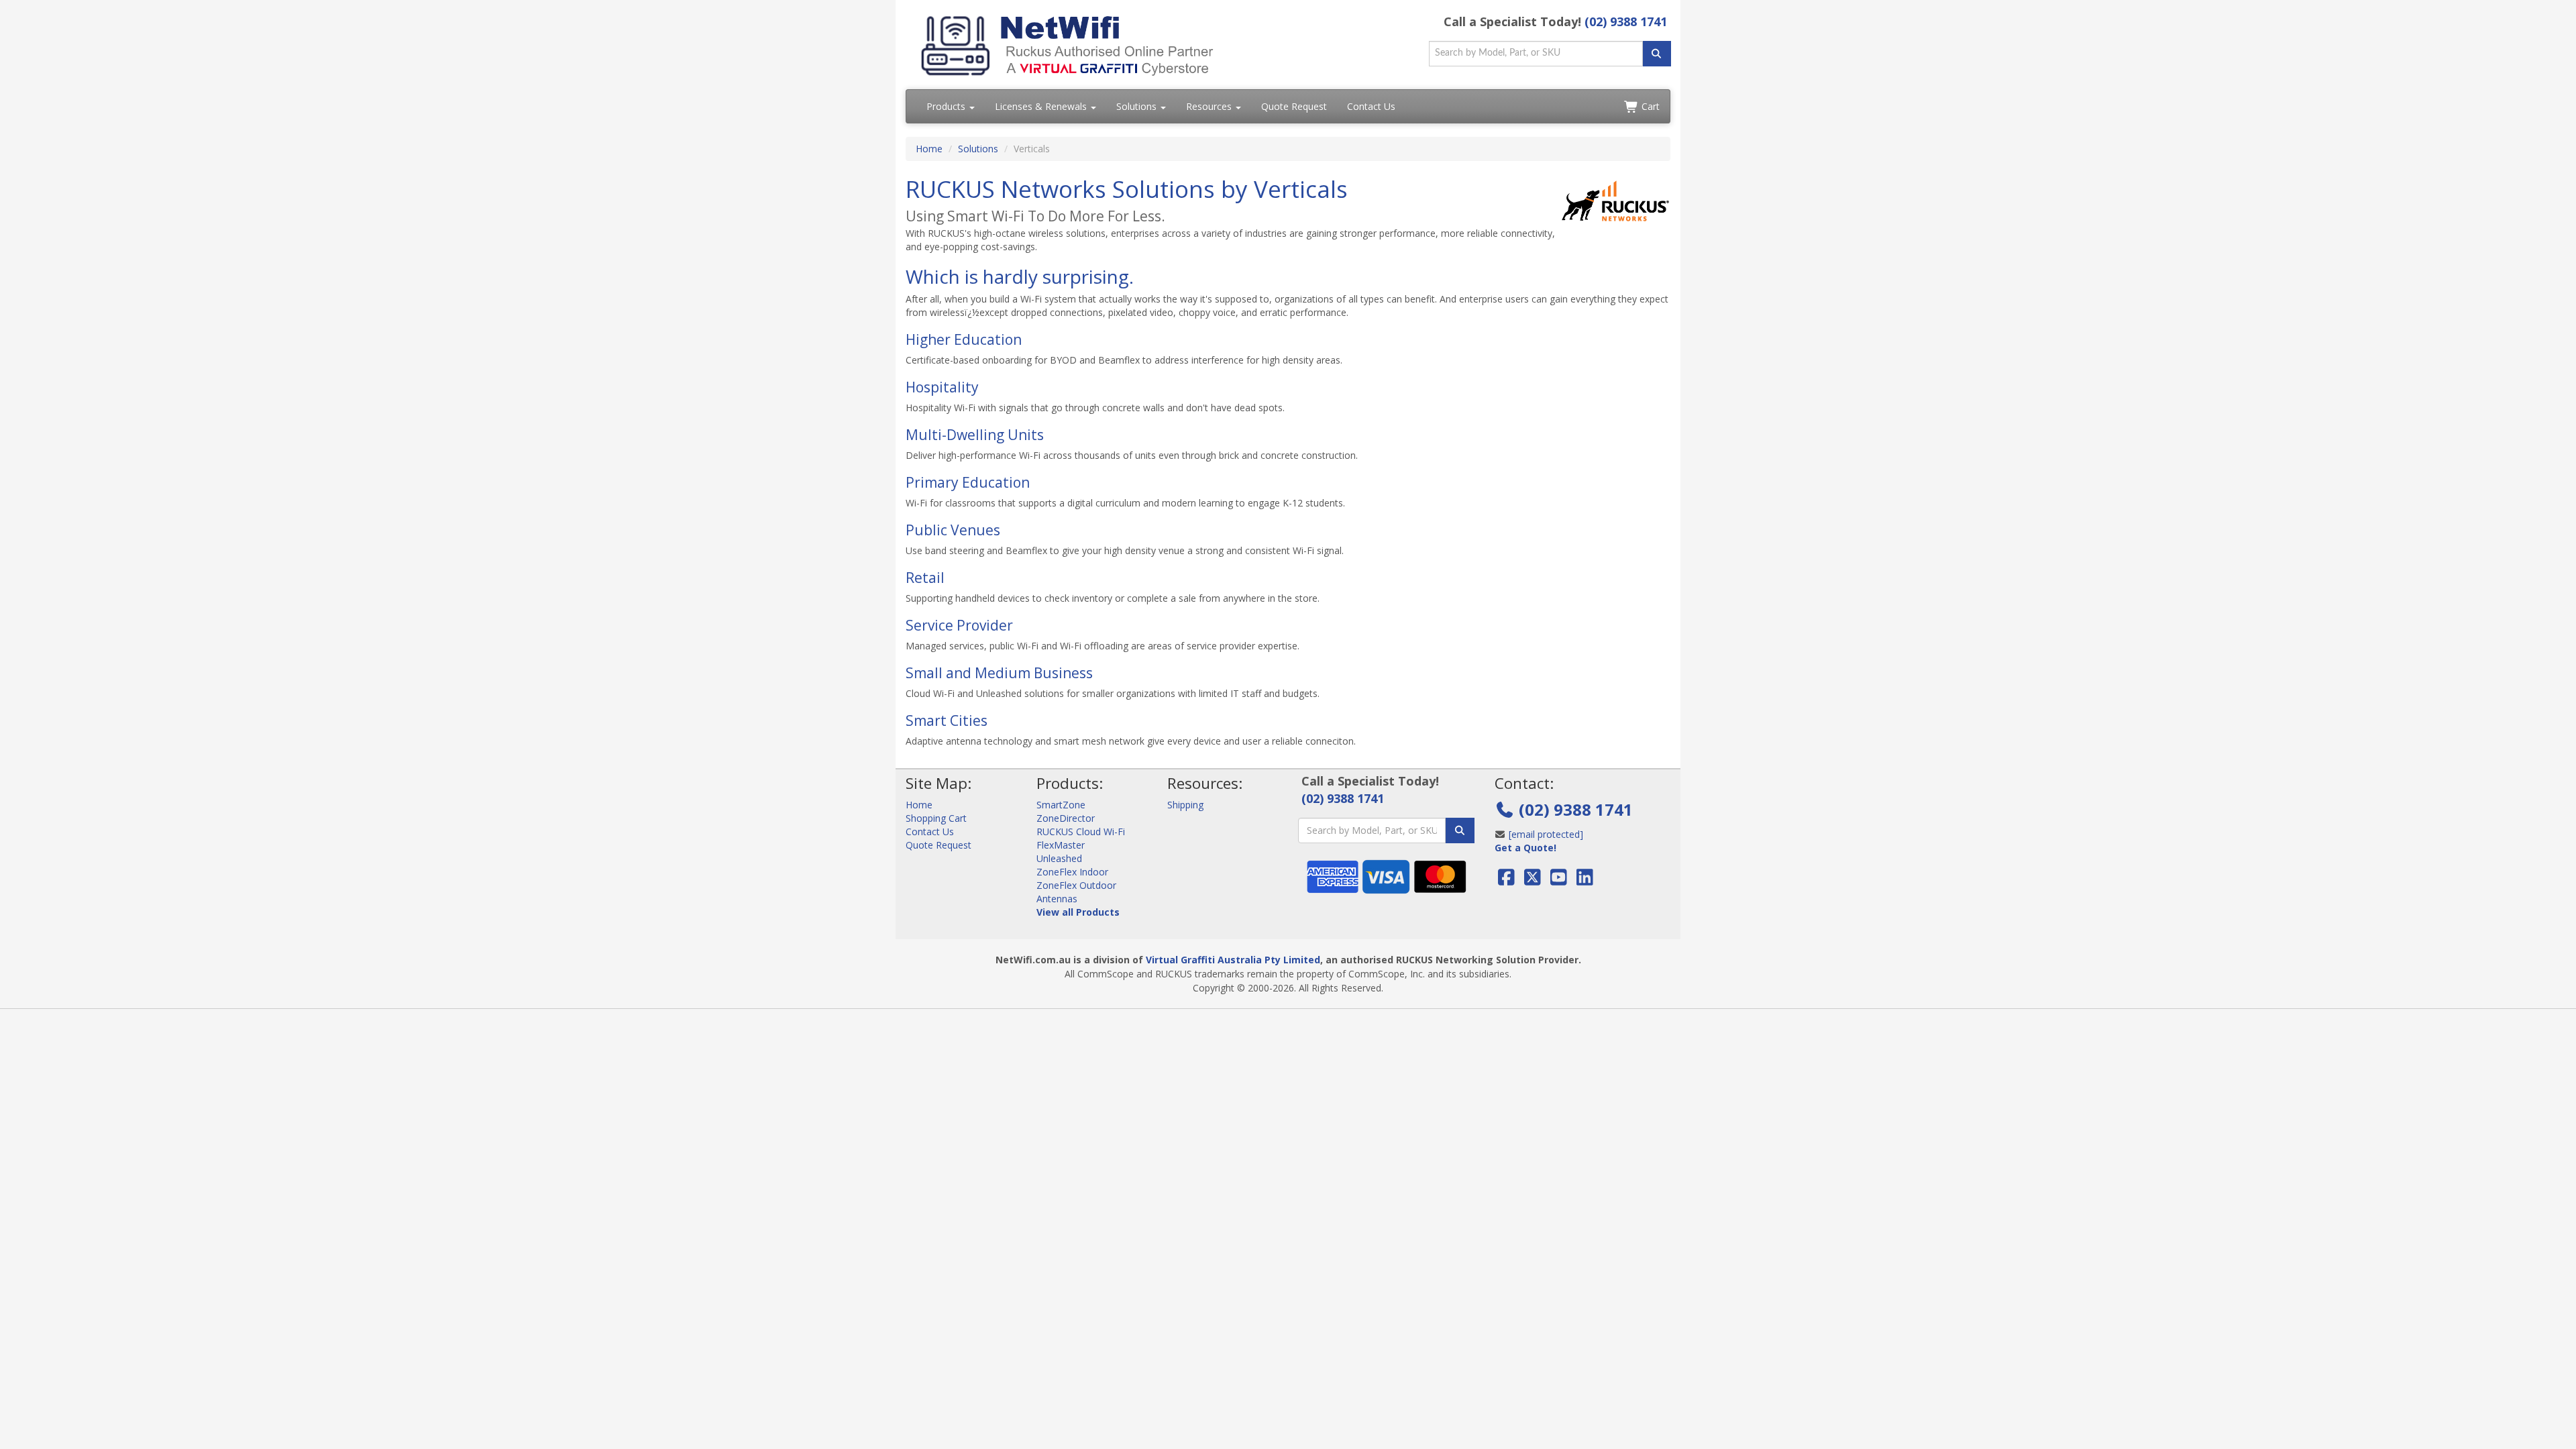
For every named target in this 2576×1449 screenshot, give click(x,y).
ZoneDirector (1066, 818)
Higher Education (964, 339)
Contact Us (1371, 106)
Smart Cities (947, 720)
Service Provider (959, 625)
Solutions (1138, 106)
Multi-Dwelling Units (975, 435)
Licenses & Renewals (1042, 106)
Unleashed (1059, 858)
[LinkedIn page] (1585, 880)
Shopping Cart (936, 818)
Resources (1210, 106)
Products (947, 106)
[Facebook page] (1508, 880)
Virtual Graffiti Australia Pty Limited (1233, 960)
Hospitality (942, 387)
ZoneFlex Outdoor (1076, 885)
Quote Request (1294, 106)
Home (929, 149)
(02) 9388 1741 (1626, 21)
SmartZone (1061, 805)
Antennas (1057, 899)
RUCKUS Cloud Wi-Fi (1081, 831)
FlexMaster (1061, 845)
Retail (925, 578)
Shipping (1185, 805)
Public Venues (953, 530)
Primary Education (968, 482)
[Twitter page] (1533, 880)
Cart (1649, 106)
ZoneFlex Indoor (1072, 872)
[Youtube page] (1559, 880)
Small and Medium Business (999, 673)
